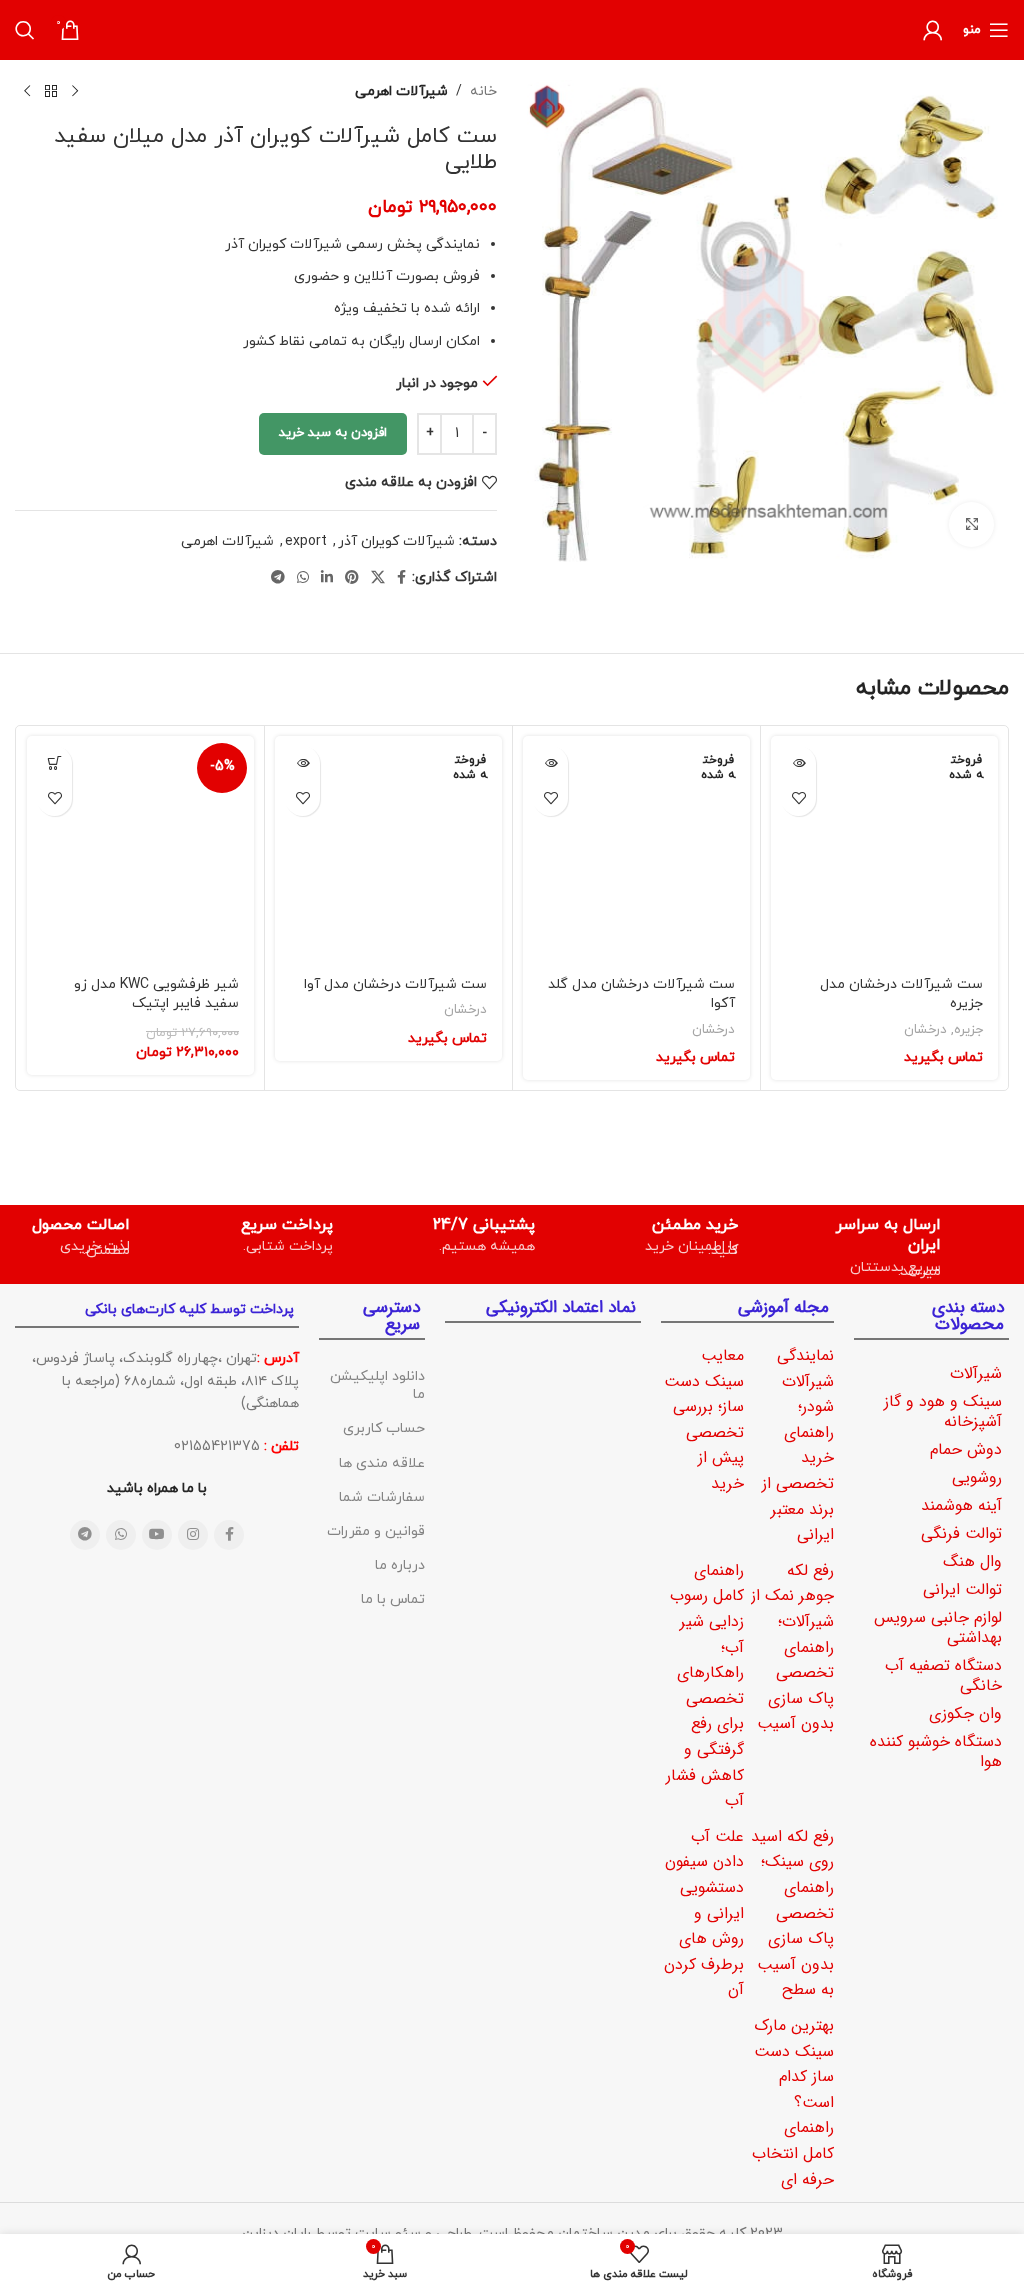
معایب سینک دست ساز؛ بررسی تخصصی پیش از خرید (704, 1419)
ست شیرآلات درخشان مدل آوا (395, 984)
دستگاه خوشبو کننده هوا (936, 1751)
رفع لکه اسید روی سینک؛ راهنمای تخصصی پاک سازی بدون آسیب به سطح (792, 1913)
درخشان (925, 1030)
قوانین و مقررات (376, 1531)
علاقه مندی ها (382, 1463)
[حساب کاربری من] (933, 30)
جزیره (968, 1030)
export (306, 541)
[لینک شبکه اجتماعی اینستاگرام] (193, 1535)
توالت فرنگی (961, 1533)
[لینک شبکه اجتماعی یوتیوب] (157, 1535)
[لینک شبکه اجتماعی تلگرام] (278, 578)
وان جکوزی (965, 1713)
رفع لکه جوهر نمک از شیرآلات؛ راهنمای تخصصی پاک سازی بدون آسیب (792, 1647)
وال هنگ (972, 1561)
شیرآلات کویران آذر (396, 541)
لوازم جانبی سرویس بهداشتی (938, 1627)
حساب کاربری (384, 1428)
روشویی (977, 1477)
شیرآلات (976, 1373)
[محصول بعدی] (27, 92)
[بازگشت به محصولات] (51, 92)
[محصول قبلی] (75, 92)
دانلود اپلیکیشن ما (377, 1385)
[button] (54, 763)
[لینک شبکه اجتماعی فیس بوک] (401, 578)
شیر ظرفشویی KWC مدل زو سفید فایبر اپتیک (156, 994)
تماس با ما (393, 1599)
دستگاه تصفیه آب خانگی (943, 1675)
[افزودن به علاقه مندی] (798, 798)
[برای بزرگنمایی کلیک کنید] (971, 524)
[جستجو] (25, 30)
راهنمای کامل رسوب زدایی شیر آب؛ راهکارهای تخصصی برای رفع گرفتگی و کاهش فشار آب (705, 1685)
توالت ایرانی (962, 1589)
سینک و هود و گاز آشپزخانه (943, 1411)
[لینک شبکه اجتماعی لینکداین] (327, 578)
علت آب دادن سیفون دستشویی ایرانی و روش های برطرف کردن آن (704, 1913)
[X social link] (378, 578)
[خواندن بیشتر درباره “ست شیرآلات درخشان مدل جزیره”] (798, 763)
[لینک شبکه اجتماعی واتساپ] (303, 578)
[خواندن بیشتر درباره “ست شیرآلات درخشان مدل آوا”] (302, 763)
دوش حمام (966, 1449)
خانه (483, 91)
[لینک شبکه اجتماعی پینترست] (352, 578)
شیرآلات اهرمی (401, 91)
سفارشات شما (382, 1497)
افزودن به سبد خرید (333, 433)
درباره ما (400, 1565)
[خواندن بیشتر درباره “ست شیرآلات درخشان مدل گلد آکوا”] (550, 763)
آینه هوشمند (961, 1505)
